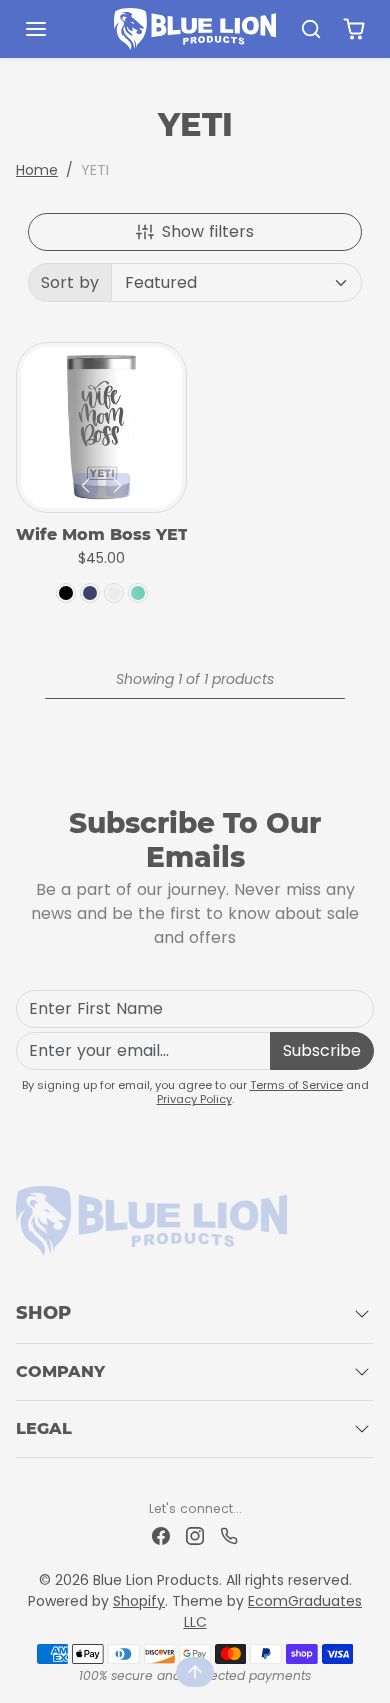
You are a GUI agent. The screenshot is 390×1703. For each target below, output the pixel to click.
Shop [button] (43, 1313)
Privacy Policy (194, 1099)
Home (37, 170)
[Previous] (86, 485)
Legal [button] (44, 1428)
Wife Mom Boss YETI (101, 534)
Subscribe (322, 1050)
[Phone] (229, 1535)
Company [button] (60, 1371)
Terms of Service (296, 1085)
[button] (56, 29)
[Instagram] (195, 1535)
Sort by (70, 282)
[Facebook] (161, 1535)
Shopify (139, 1601)
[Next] (118, 485)
